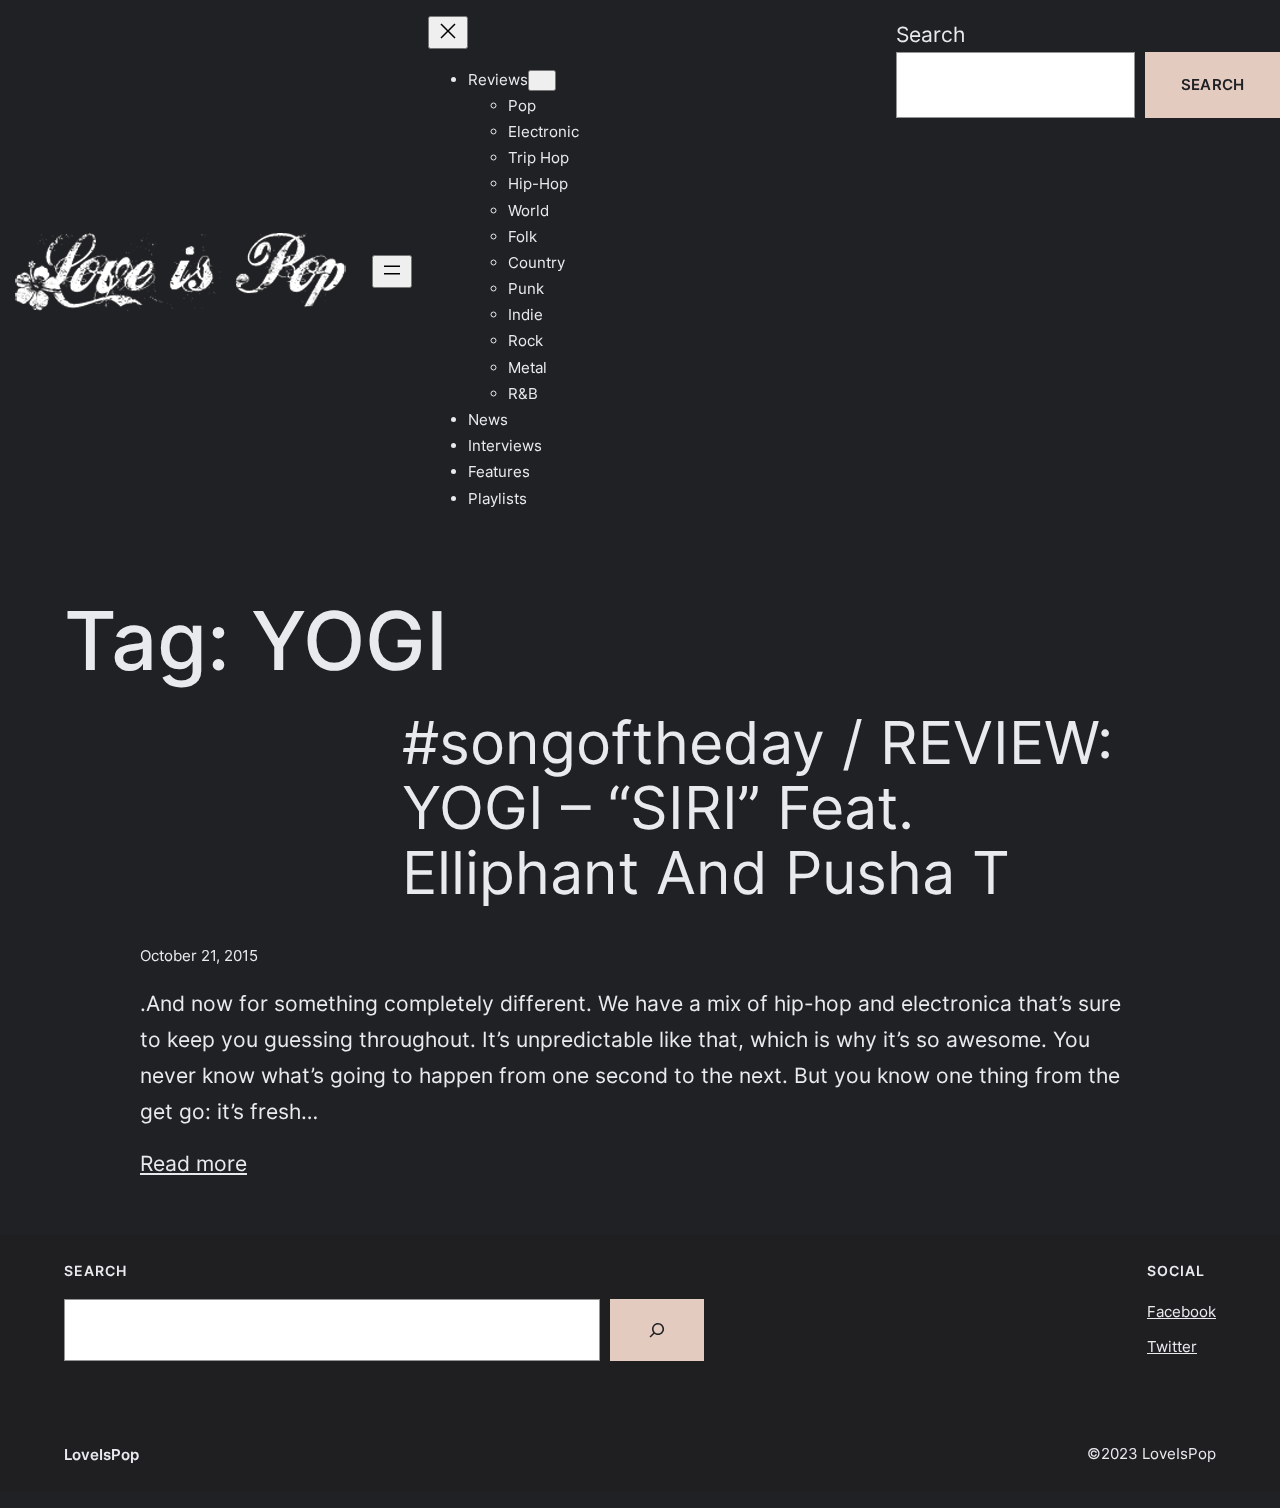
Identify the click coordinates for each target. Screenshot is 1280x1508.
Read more (193, 1163)
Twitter (1172, 1346)
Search (930, 34)
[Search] (657, 1330)
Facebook (1181, 1311)
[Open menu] (392, 271)
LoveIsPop (101, 1454)
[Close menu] (448, 32)
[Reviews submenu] (542, 80)
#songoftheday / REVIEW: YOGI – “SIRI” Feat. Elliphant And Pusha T (757, 808)
